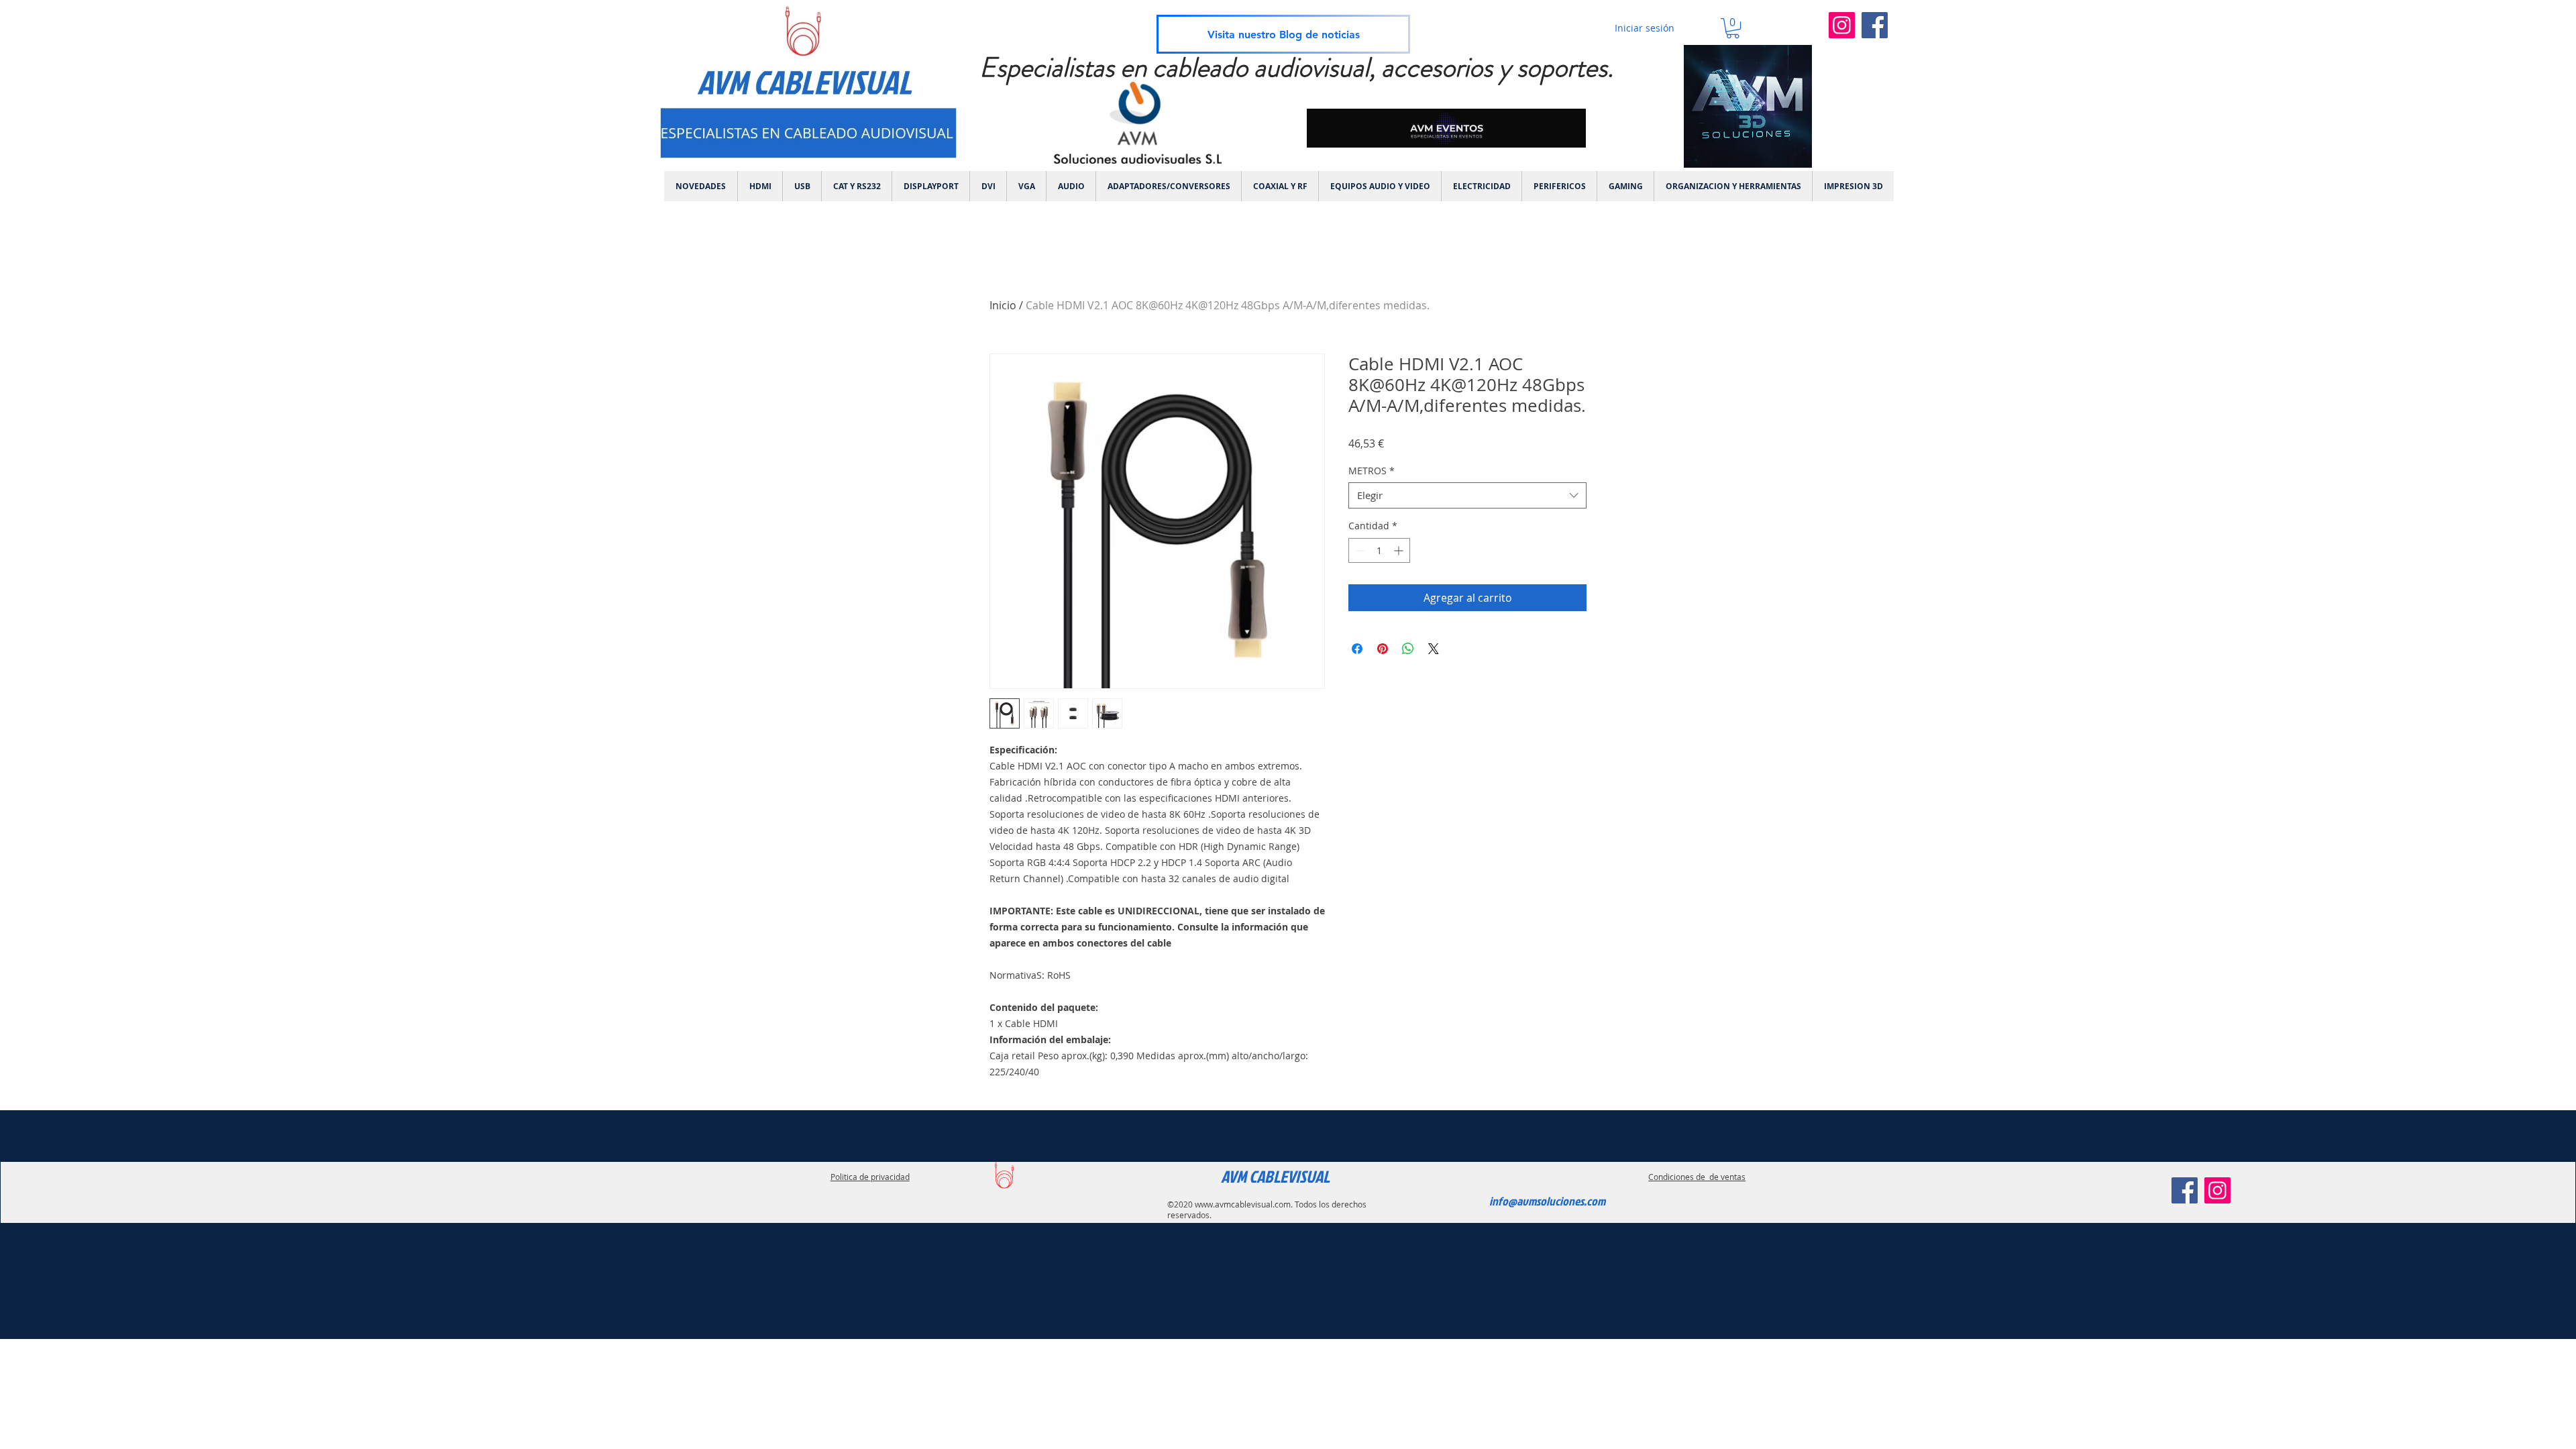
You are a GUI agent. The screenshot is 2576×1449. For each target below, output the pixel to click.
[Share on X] (1434, 649)
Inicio (1003, 305)
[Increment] (1400, 550)
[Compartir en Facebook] (1357, 649)
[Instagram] (1842, 25)
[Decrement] (1359, 550)
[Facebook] (1875, 25)
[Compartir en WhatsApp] (1408, 649)
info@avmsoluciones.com (1547, 1201)
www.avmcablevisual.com (1243, 1204)
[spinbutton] (1379, 550)
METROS (1372, 471)
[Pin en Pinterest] (1383, 649)
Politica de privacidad (870, 1177)
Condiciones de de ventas (1697, 1177)
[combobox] (1467, 495)
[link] (1733, 28)
